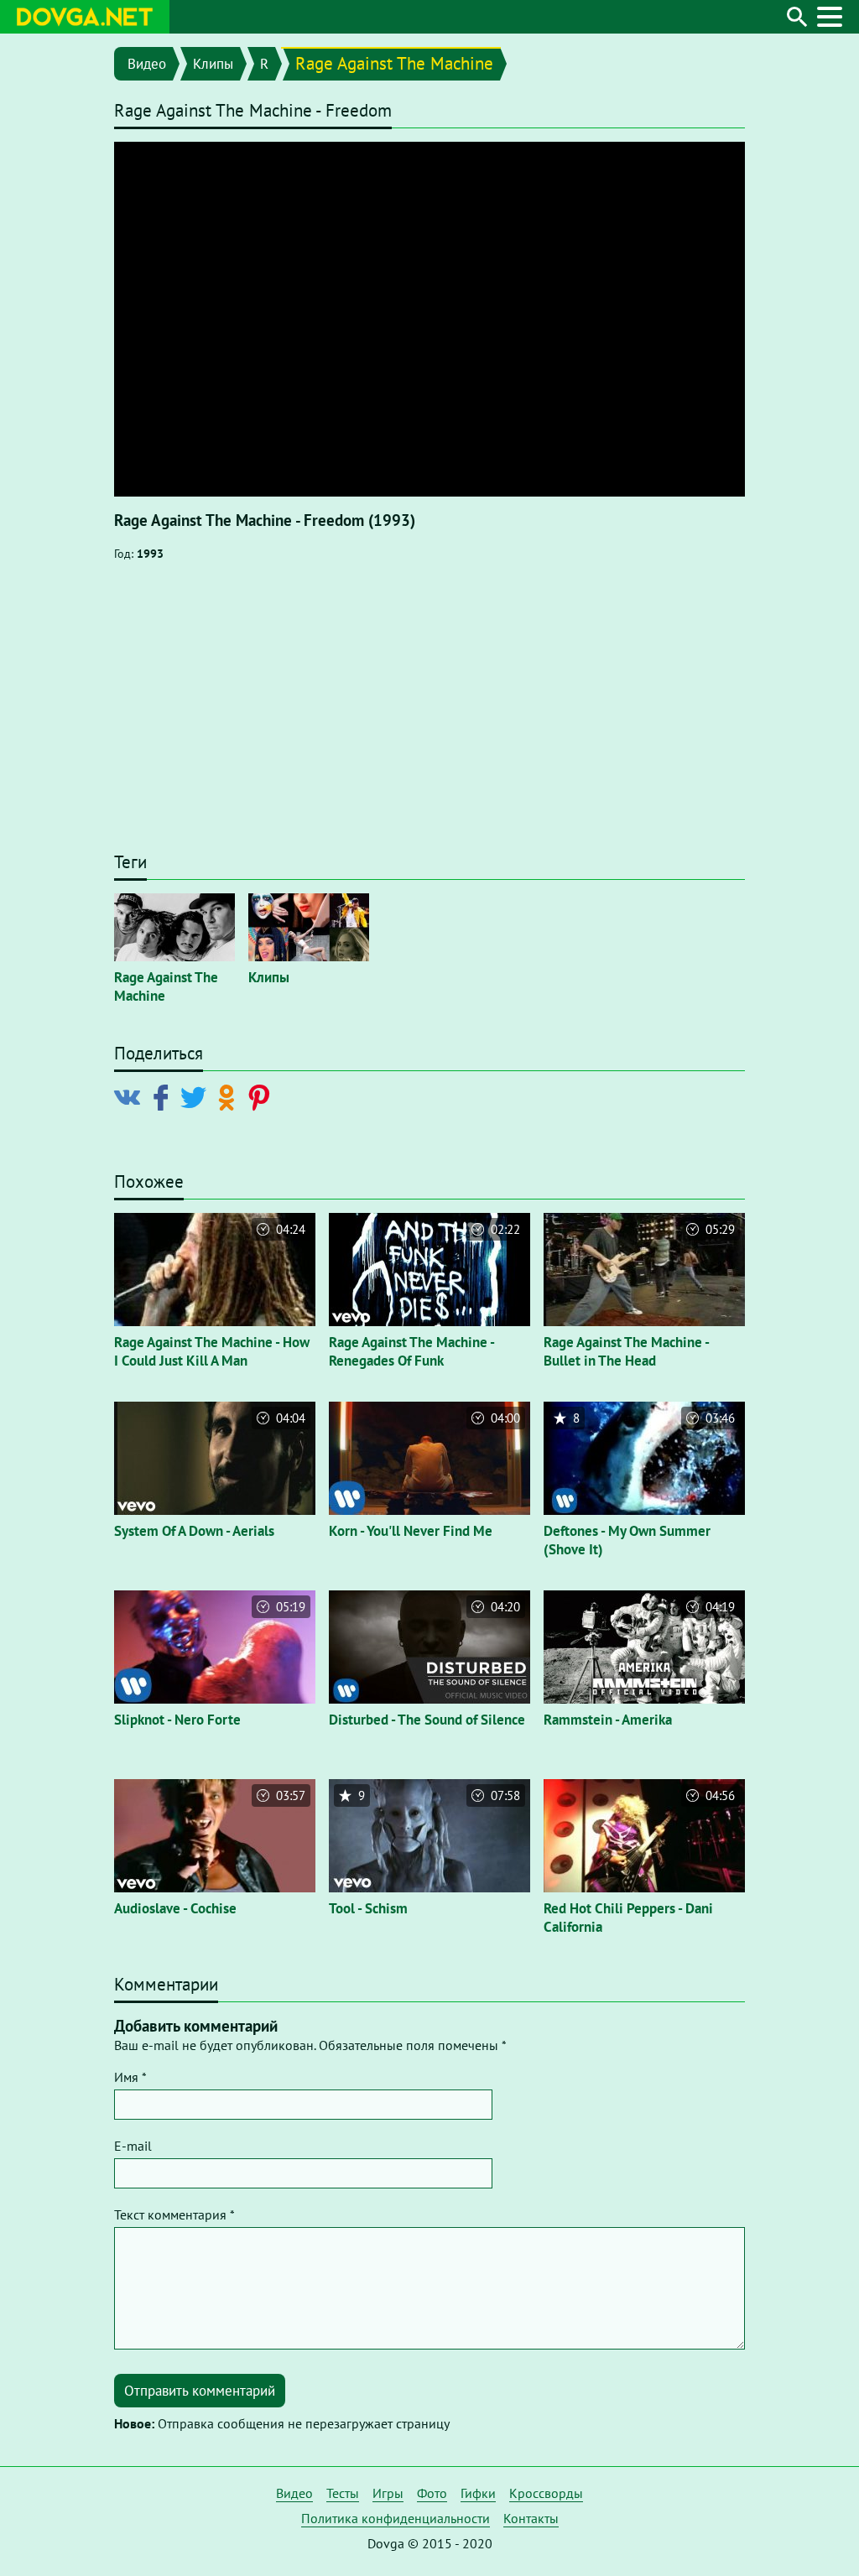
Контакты (531, 2518)
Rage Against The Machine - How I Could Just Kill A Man (212, 1351)
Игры (388, 2493)
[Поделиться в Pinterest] (262, 1096)
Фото (432, 2493)
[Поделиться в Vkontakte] (131, 1096)
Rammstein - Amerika (608, 1720)
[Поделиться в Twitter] (197, 1096)
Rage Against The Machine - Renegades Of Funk (411, 1351)
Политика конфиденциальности (396, 2518)
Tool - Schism (368, 1908)
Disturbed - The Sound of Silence (427, 1720)
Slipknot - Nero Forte (177, 1720)
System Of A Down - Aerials (194, 1531)
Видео (147, 64)
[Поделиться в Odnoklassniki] (229, 1096)
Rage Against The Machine (394, 63)
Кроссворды (546, 2493)
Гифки (478, 2493)
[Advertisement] (429, 715)
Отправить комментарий (200, 2391)
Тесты (343, 2493)
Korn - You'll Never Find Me (411, 1531)
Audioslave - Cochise (175, 1908)
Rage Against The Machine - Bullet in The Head (626, 1351)
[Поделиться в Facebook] (164, 1096)
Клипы (213, 64)
